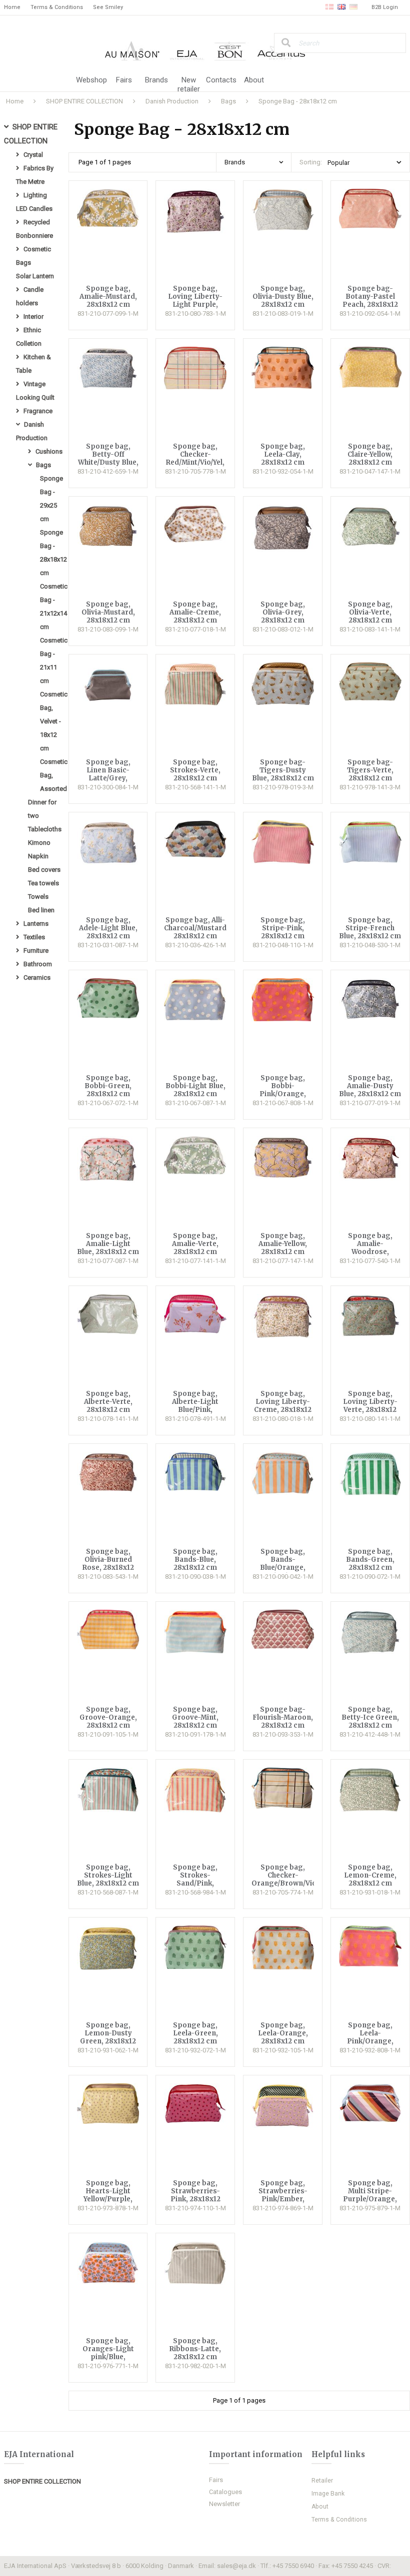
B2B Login (385, 7)
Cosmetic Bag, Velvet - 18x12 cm (54, 721)
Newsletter (224, 2504)
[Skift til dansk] (329, 7)
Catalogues (225, 2492)
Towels (38, 897)
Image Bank (328, 2494)
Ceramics (37, 977)
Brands (156, 80)
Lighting (35, 195)
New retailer (189, 84)
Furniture (36, 951)
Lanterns (36, 924)
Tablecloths (45, 829)
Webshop (91, 80)
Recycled (37, 222)
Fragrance (38, 411)
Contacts (221, 80)
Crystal (33, 155)
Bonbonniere (34, 236)
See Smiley (108, 7)
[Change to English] (341, 7)
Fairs (124, 80)
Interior (33, 317)
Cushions (49, 451)
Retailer (322, 2481)
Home (12, 7)
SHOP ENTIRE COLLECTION (42, 2481)
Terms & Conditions (57, 7)
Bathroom (38, 964)
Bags (43, 465)
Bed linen (41, 910)
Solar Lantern (35, 276)
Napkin (38, 856)
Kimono (39, 843)
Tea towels (43, 883)
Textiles (34, 937)
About (254, 80)
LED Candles (34, 209)
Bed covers (44, 870)
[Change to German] (353, 7)
